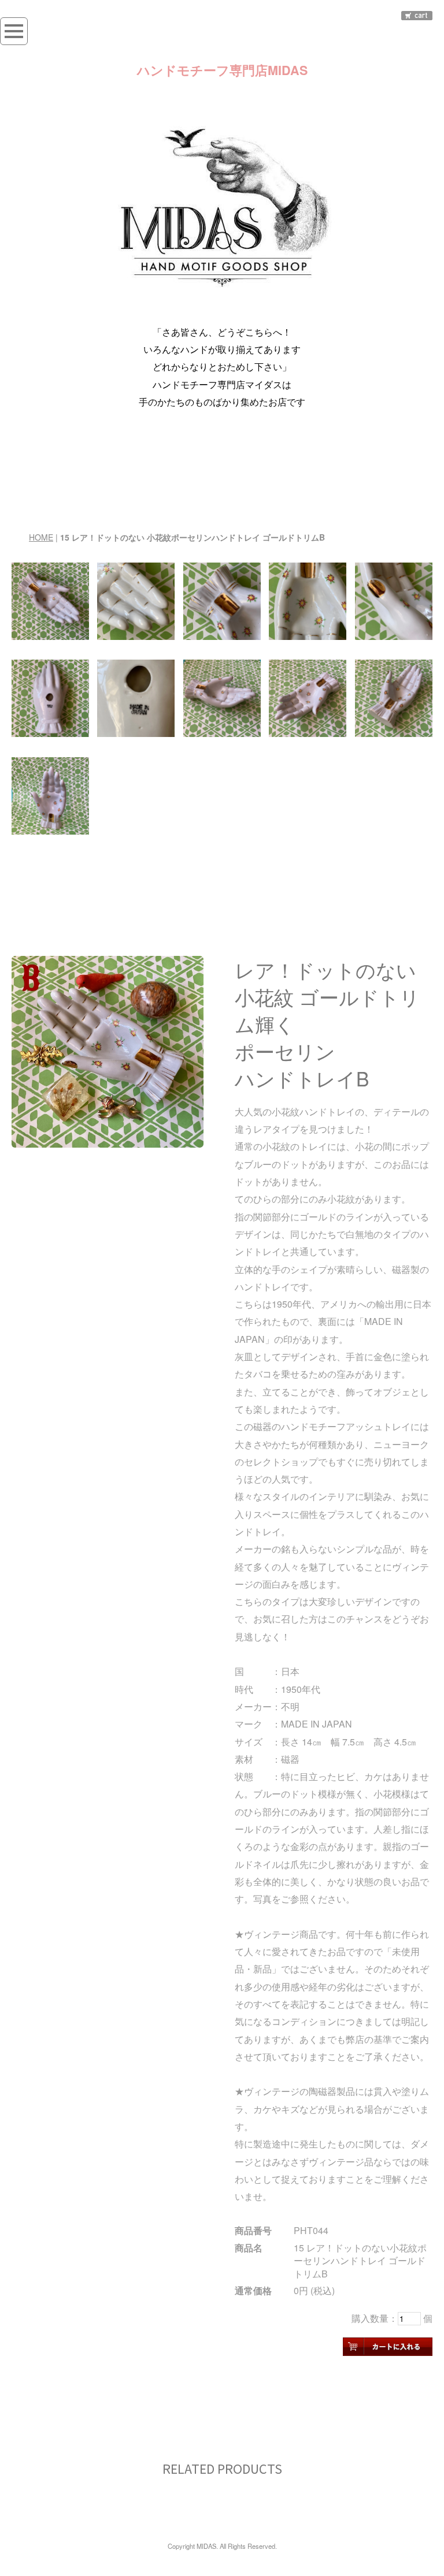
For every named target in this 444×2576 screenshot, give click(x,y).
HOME (41, 537)
